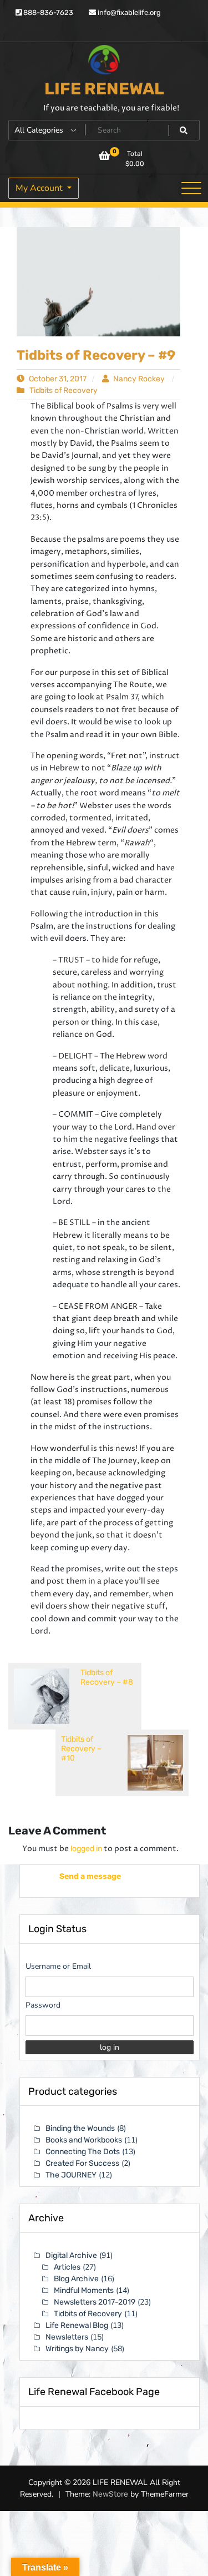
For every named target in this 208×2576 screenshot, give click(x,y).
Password (43, 2005)
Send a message (80, 1876)
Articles (67, 2267)
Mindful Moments (84, 2290)
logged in (86, 1849)
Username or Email (58, 1966)
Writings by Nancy (77, 2349)
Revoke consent (107, 2559)
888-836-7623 (47, 12)
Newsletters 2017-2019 (95, 2302)
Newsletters (67, 2337)
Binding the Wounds (80, 2128)
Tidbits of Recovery (64, 390)
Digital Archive (71, 2255)
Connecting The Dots (83, 2152)
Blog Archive (76, 2279)
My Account (40, 188)
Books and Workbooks (84, 2140)
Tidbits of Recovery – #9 (96, 355)
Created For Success (82, 2163)
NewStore (110, 2506)
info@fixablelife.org (128, 12)
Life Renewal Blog (77, 2325)
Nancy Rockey (139, 379)
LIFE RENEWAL (104, 89)
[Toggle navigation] (191, 188)
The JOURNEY (71, 2175)
